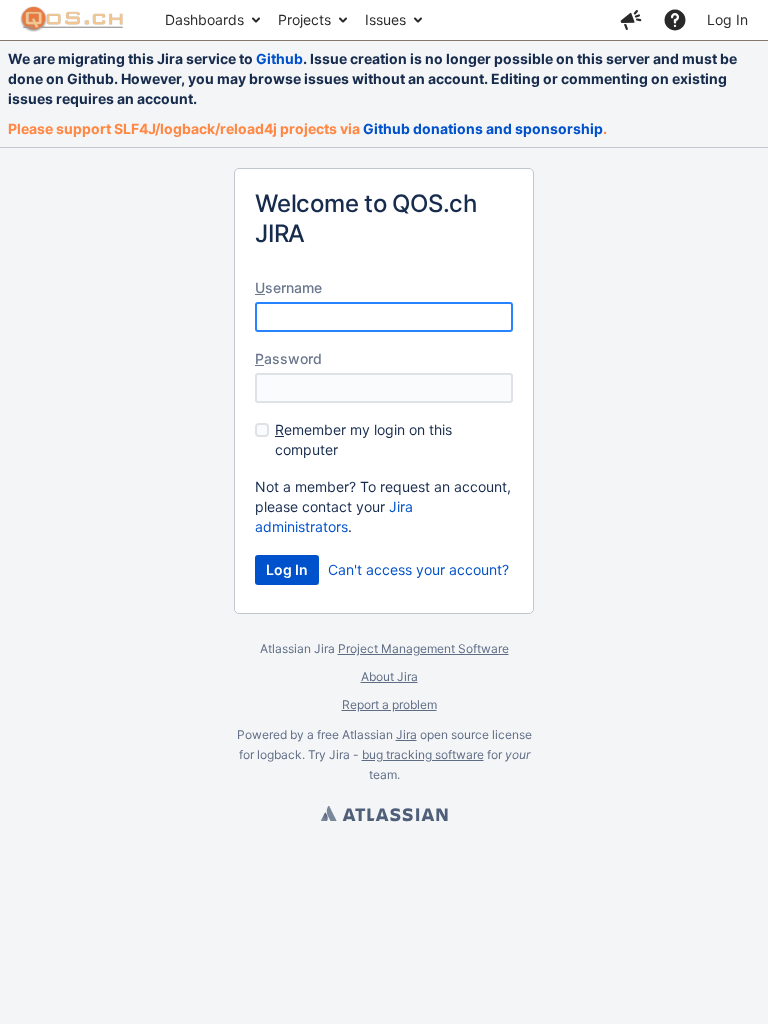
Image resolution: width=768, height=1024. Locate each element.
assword (288, 358)
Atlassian (384, 816)
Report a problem (389, 704)
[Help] (675, 20)
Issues (385, 19)
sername (288, 287)
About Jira (389, 676)
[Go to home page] (72, 20)
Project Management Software (423, 648)
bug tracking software (423, 754)
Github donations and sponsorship (483, 128)
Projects (304, 19)
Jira (406, 734)
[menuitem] (211, 20)
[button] (631, 20)
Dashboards (204, 19)
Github (279, 58)
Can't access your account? (418, 569)
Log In (727, 19)
